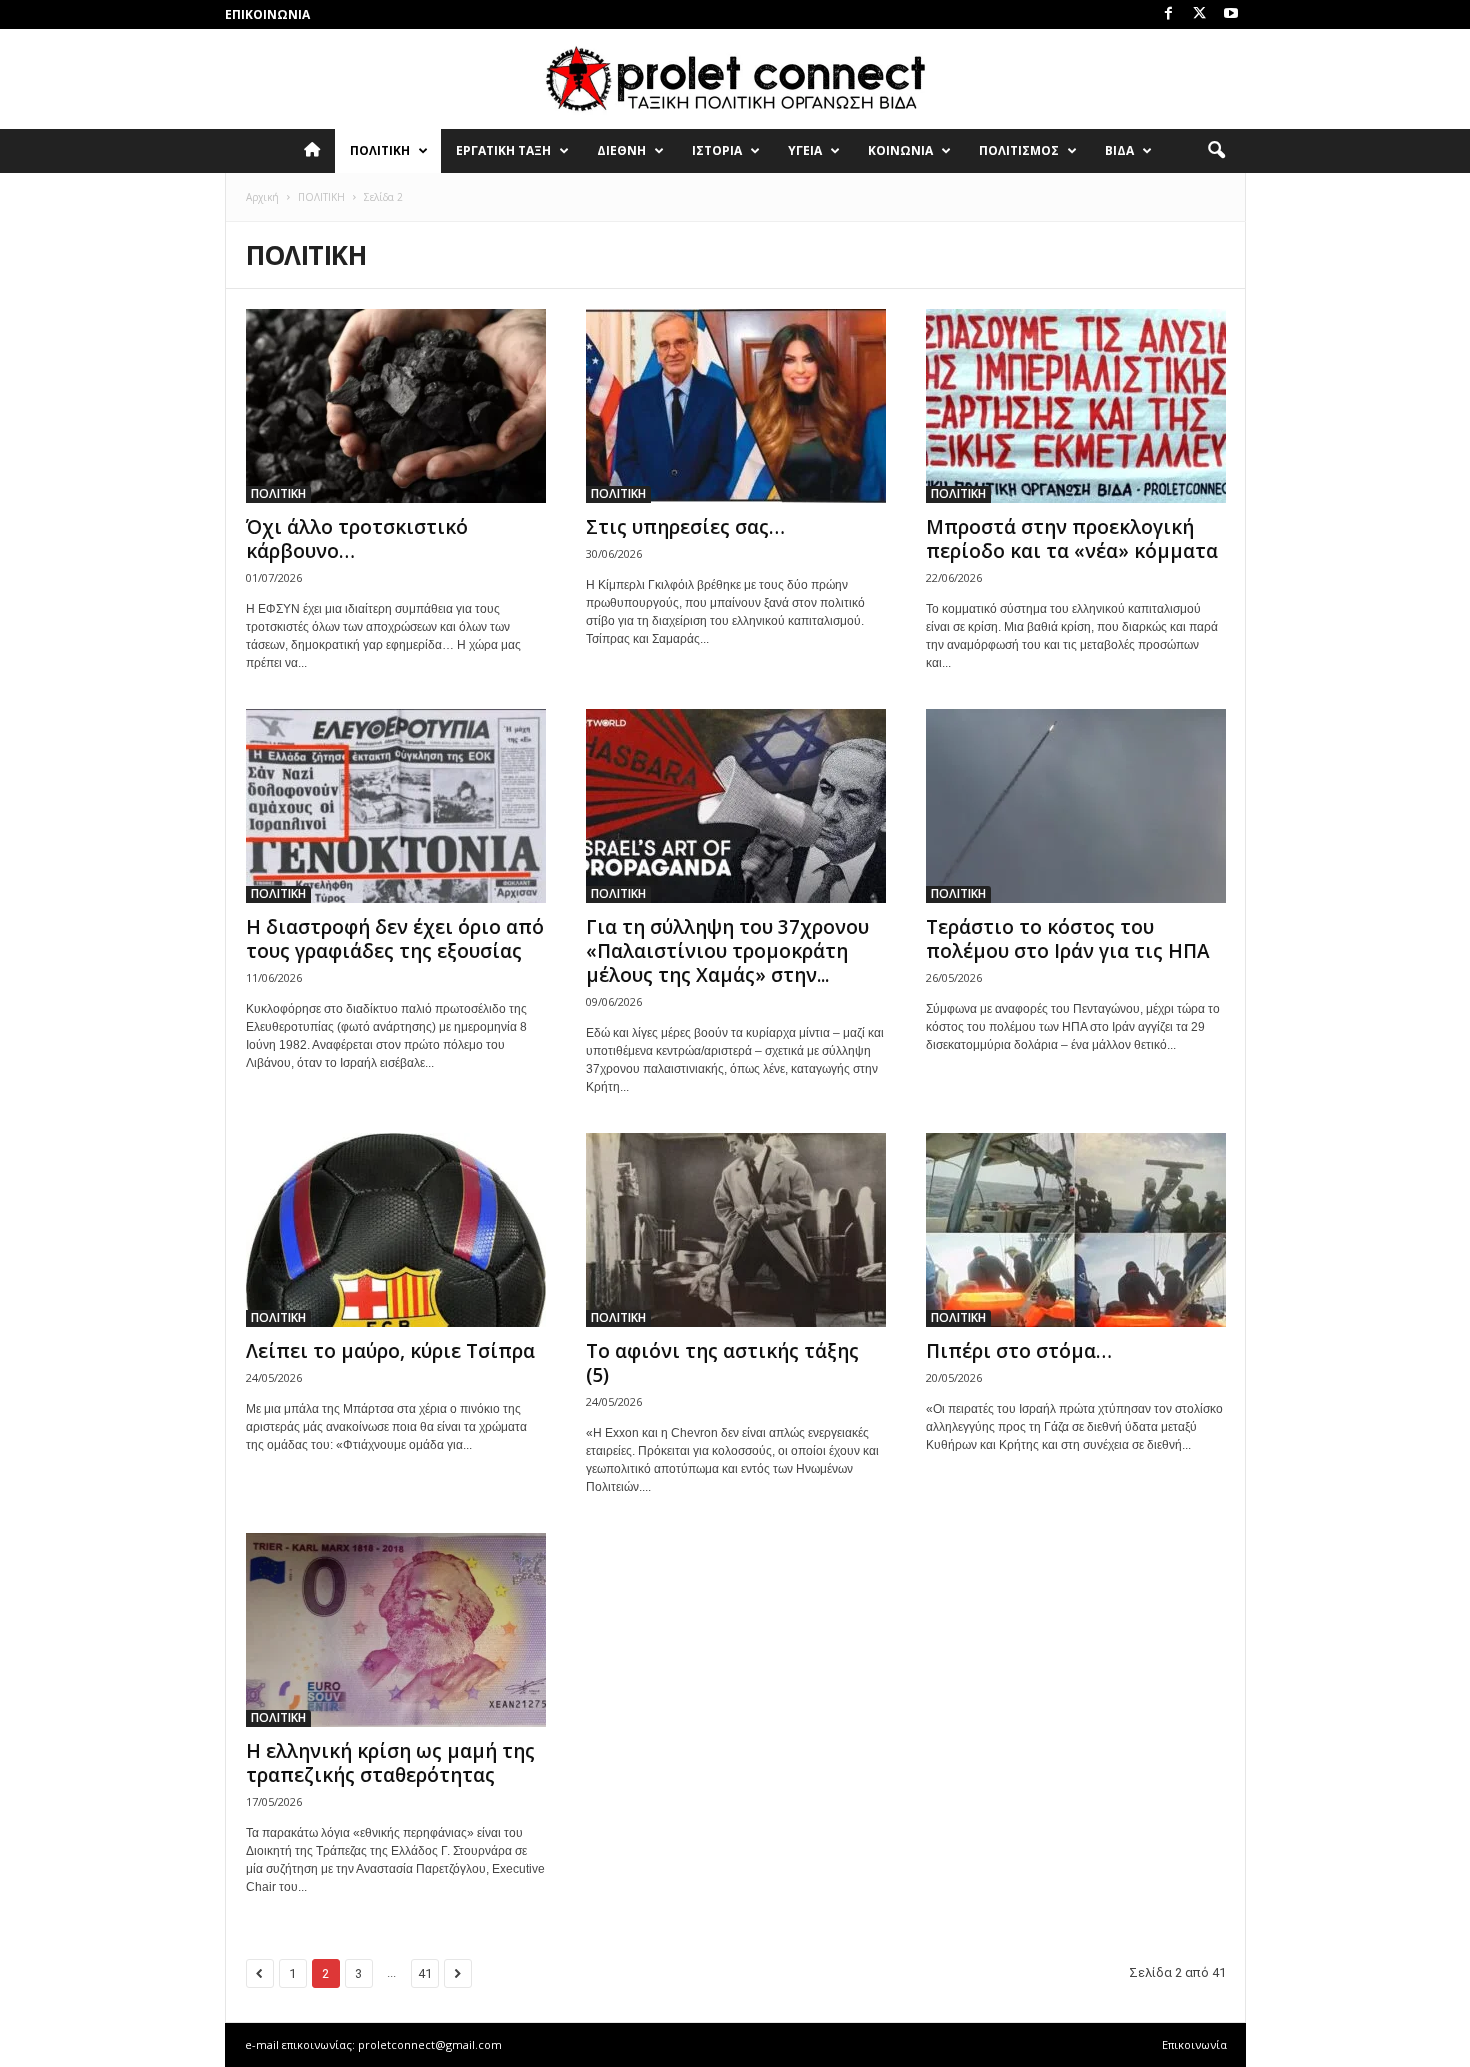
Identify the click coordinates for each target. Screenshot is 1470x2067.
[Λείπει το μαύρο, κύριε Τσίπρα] (396, 1230)
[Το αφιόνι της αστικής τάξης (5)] (736, 1230)
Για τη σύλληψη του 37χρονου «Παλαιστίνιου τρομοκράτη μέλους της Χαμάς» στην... (727, 951)
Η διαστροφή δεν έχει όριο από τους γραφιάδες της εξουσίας (395, 939)
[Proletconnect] (735, 79)
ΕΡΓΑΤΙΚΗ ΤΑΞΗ (503, 150)
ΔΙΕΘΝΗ (621, 150)
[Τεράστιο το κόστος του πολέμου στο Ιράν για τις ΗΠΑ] (1076, 806)
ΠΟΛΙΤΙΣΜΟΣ (1019, 150)
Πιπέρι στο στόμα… (1019, 1351)
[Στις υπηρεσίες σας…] (736, 406)
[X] (1200, 14)
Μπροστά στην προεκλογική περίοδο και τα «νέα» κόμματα (1072, 539)
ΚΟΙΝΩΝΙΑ (900, 150)
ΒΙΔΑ (1119, 150)
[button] (1216, 151)
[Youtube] (1231, 14)
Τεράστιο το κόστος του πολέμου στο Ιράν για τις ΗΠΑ (1068, 939)
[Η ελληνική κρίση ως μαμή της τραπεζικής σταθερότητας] (396, 1630)
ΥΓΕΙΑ (805, 150)
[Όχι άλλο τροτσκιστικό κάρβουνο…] (396, 406)
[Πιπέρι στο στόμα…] (1076, 1230)
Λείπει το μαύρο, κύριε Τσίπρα (390, 1351)
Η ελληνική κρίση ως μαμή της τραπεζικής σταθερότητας (390, 1763)
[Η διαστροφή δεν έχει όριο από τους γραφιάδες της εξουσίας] (396, 806)
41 (425, 1973)
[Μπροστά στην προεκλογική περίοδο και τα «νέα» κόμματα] (1076, 406)
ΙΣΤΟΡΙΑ (717, 150)
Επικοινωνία (267, 14)
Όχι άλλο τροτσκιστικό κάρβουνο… (357, 539)
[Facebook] (1169, 14)
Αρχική (262, 197)
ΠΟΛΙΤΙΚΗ (380, 150)
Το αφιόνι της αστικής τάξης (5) (722, 1363)
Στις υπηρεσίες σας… (685, 527)
